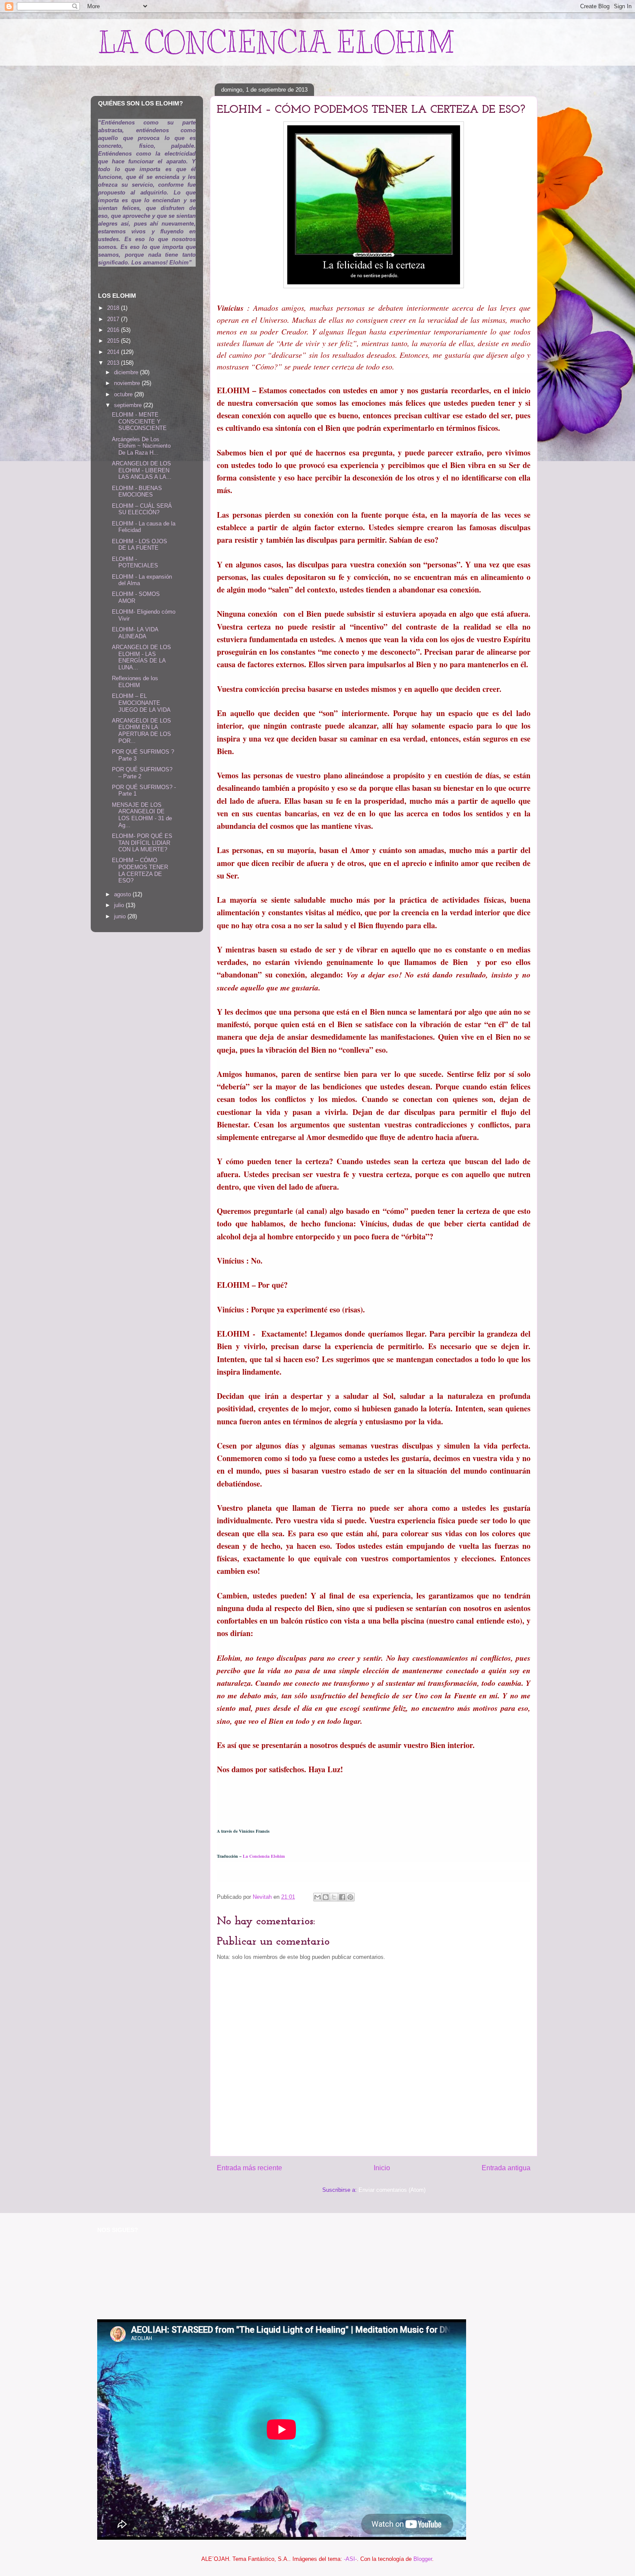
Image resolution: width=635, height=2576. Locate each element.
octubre (124, 394)
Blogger (423, 2559)
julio (120, 905)
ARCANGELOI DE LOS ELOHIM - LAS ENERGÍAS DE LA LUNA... (141, 657)
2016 (114, 330)
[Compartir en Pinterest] (350, 1897)
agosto (123, 894)
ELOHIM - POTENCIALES (135, 562)
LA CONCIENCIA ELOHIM (276, 42)
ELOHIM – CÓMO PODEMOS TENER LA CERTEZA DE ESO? (140, 870)
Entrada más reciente (249, 2168)
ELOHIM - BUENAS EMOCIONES (137, 492)
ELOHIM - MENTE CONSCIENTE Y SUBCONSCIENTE (139, 421)
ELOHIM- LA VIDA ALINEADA (135, 633)
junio (121, 916)
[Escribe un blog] (326, 1897)
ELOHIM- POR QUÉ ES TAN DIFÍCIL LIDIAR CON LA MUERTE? (142, 843)
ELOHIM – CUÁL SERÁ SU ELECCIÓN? (142, 509)
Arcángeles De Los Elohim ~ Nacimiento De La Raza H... (141, 446)
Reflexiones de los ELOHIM (135, 682)
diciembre (127, 372)
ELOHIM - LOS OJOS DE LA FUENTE (140, 545)
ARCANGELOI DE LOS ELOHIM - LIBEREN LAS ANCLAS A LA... (142, 470)
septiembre (129, 405)
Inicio (382, 2168)
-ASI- (350, 2559)
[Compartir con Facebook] (342, 1897)
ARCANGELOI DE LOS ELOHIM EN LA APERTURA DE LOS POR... (141, 731)
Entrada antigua (506, 2168)
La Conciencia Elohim (264, 1856)
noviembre (128, 383)
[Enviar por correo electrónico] (317, 1897)
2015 (114, 341)
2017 (114, 319)
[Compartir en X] (334, 1897)
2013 (114, 363)
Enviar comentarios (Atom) (392, 2190)
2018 (114, 308)
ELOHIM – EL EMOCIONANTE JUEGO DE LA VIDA (141, 703)
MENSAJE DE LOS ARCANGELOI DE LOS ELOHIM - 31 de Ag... (142, 815)
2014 (114, 352)
